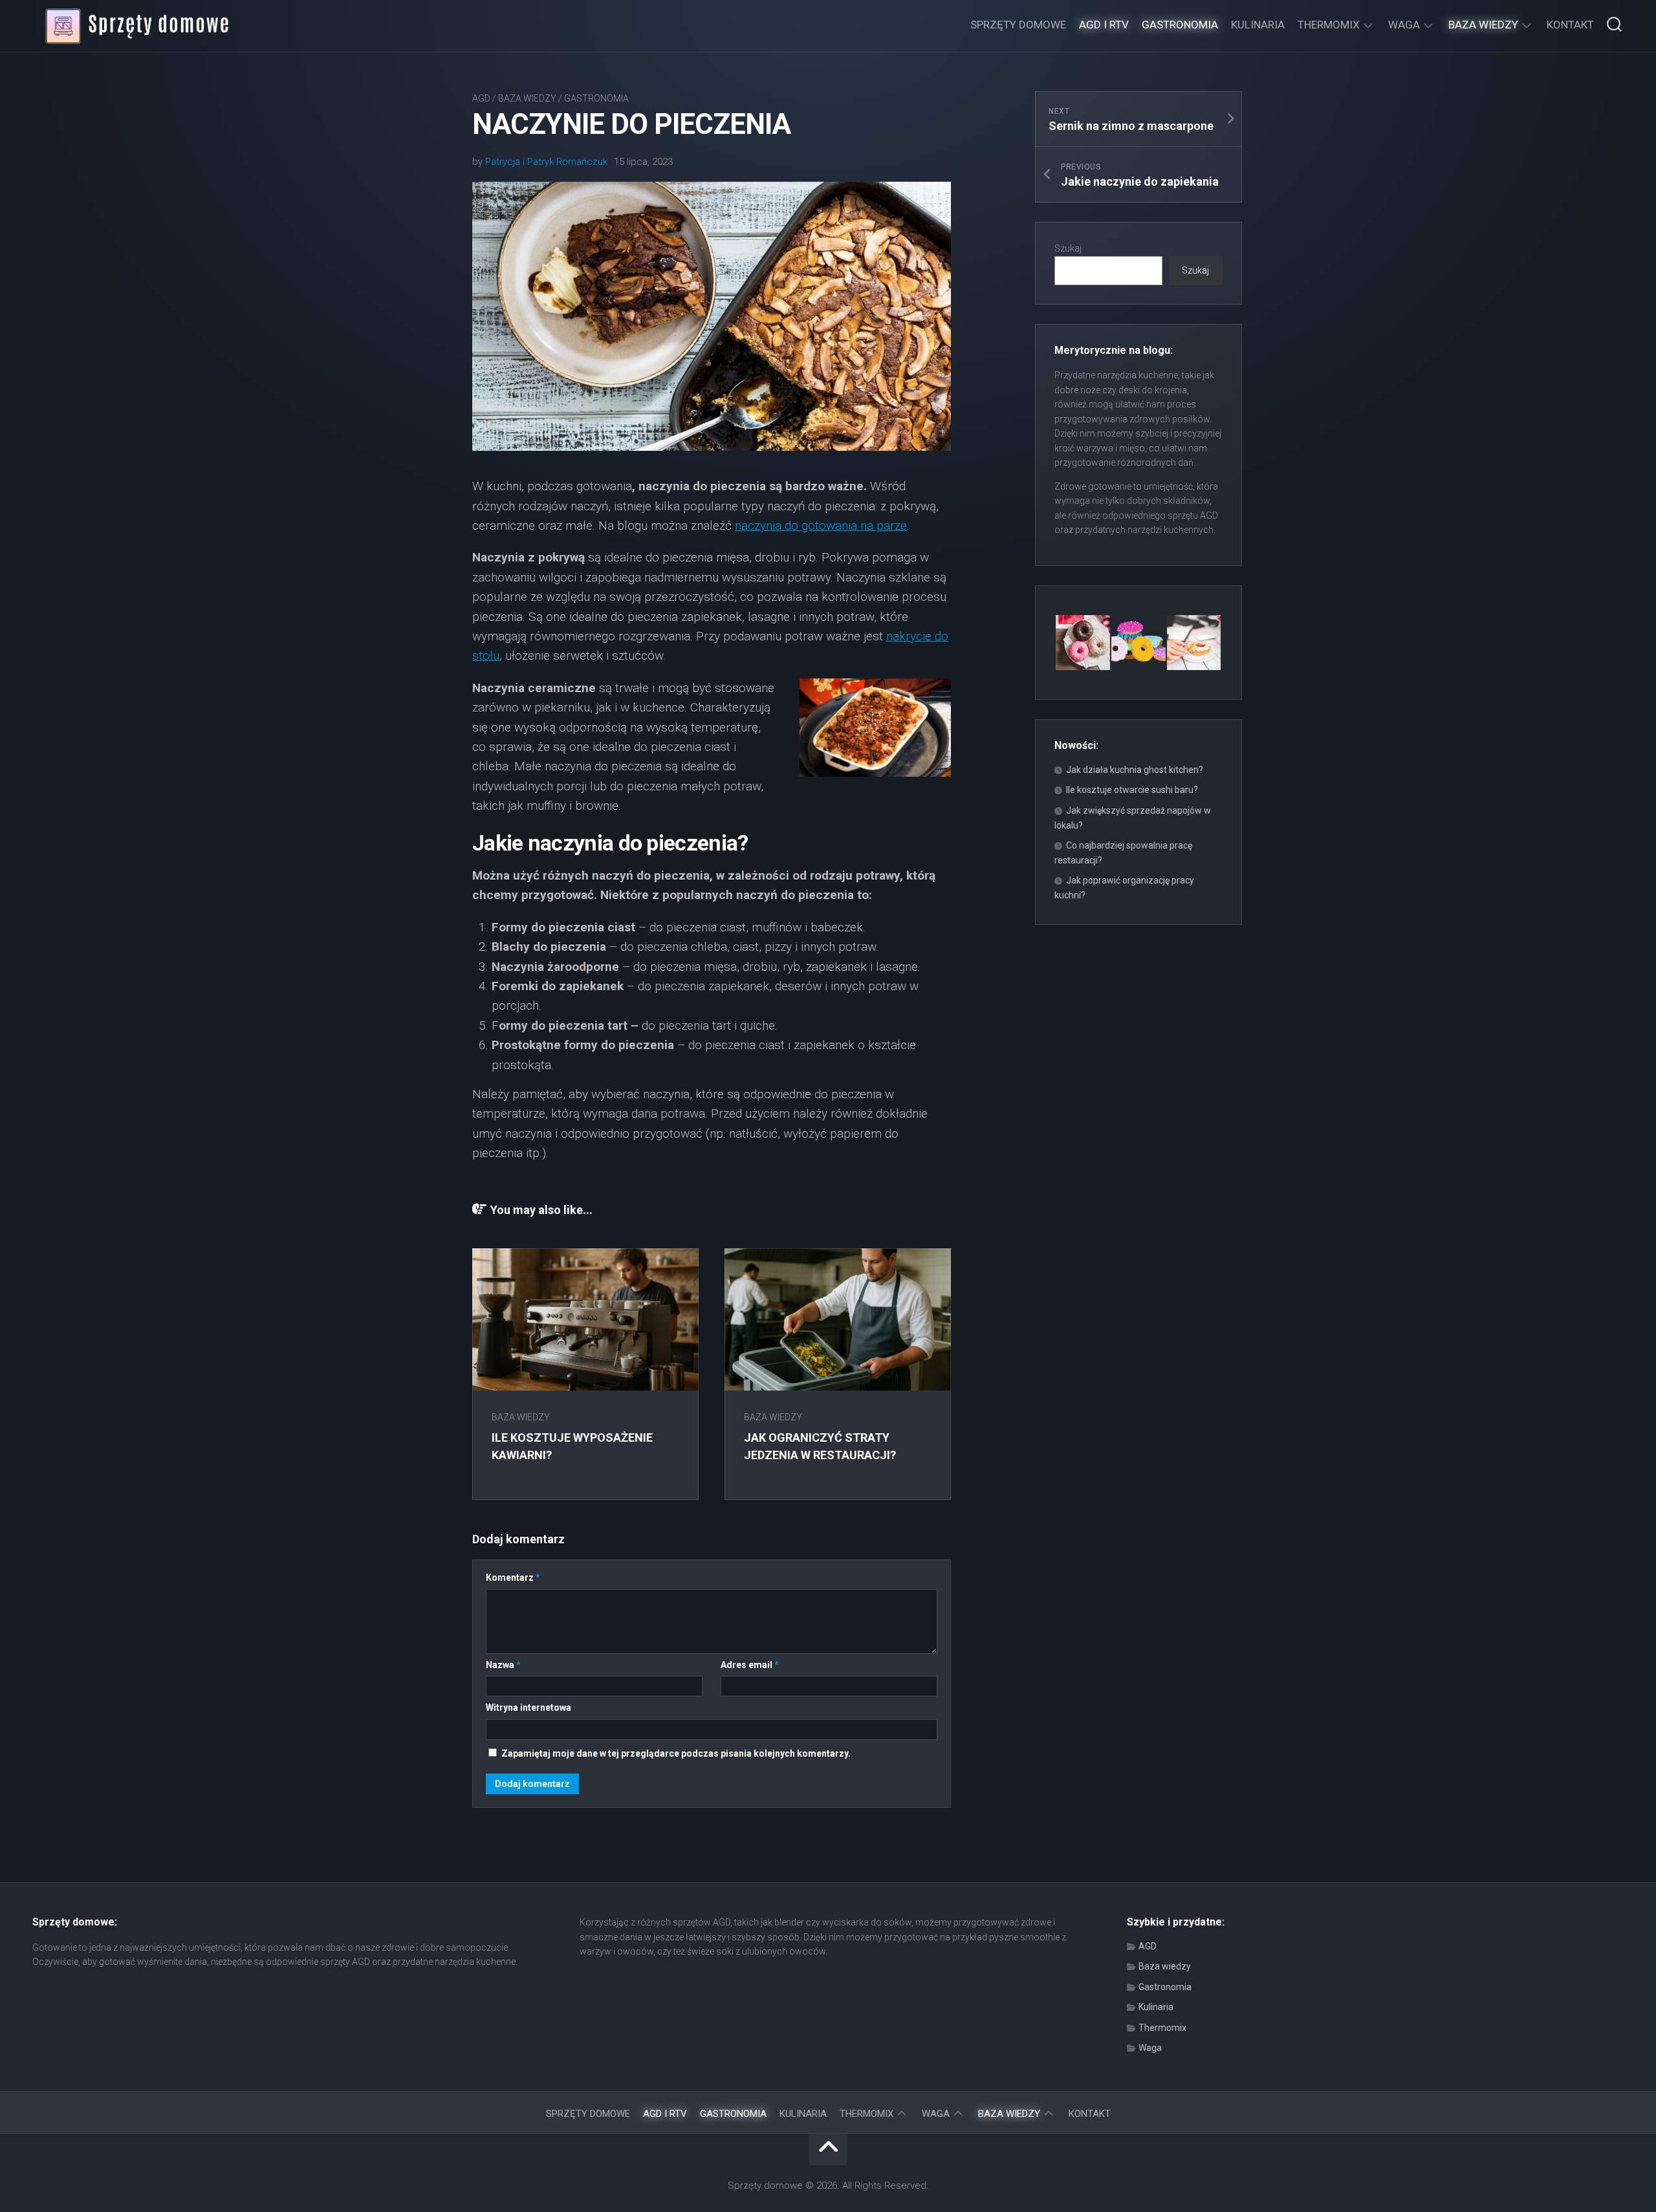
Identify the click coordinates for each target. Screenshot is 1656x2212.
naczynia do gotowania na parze (821, 526)
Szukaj (1068, 248)
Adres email (750, 1665)
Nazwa (503, 1665)
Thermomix (1329, 25)
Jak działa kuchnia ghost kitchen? (1135, 770)
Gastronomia (1180, 25)
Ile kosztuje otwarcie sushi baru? (1132, 790)
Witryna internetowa (528, 1708)
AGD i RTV (1104, 25)
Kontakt (1570, 25)
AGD (481, 98)
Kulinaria (1258, 25)
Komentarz (513, 1578)
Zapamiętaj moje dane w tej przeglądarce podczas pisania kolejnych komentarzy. (676, 1753)
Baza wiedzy (1483, 25)
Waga (1404, 25)
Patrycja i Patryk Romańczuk (546, 162)
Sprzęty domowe (1018, 25)
